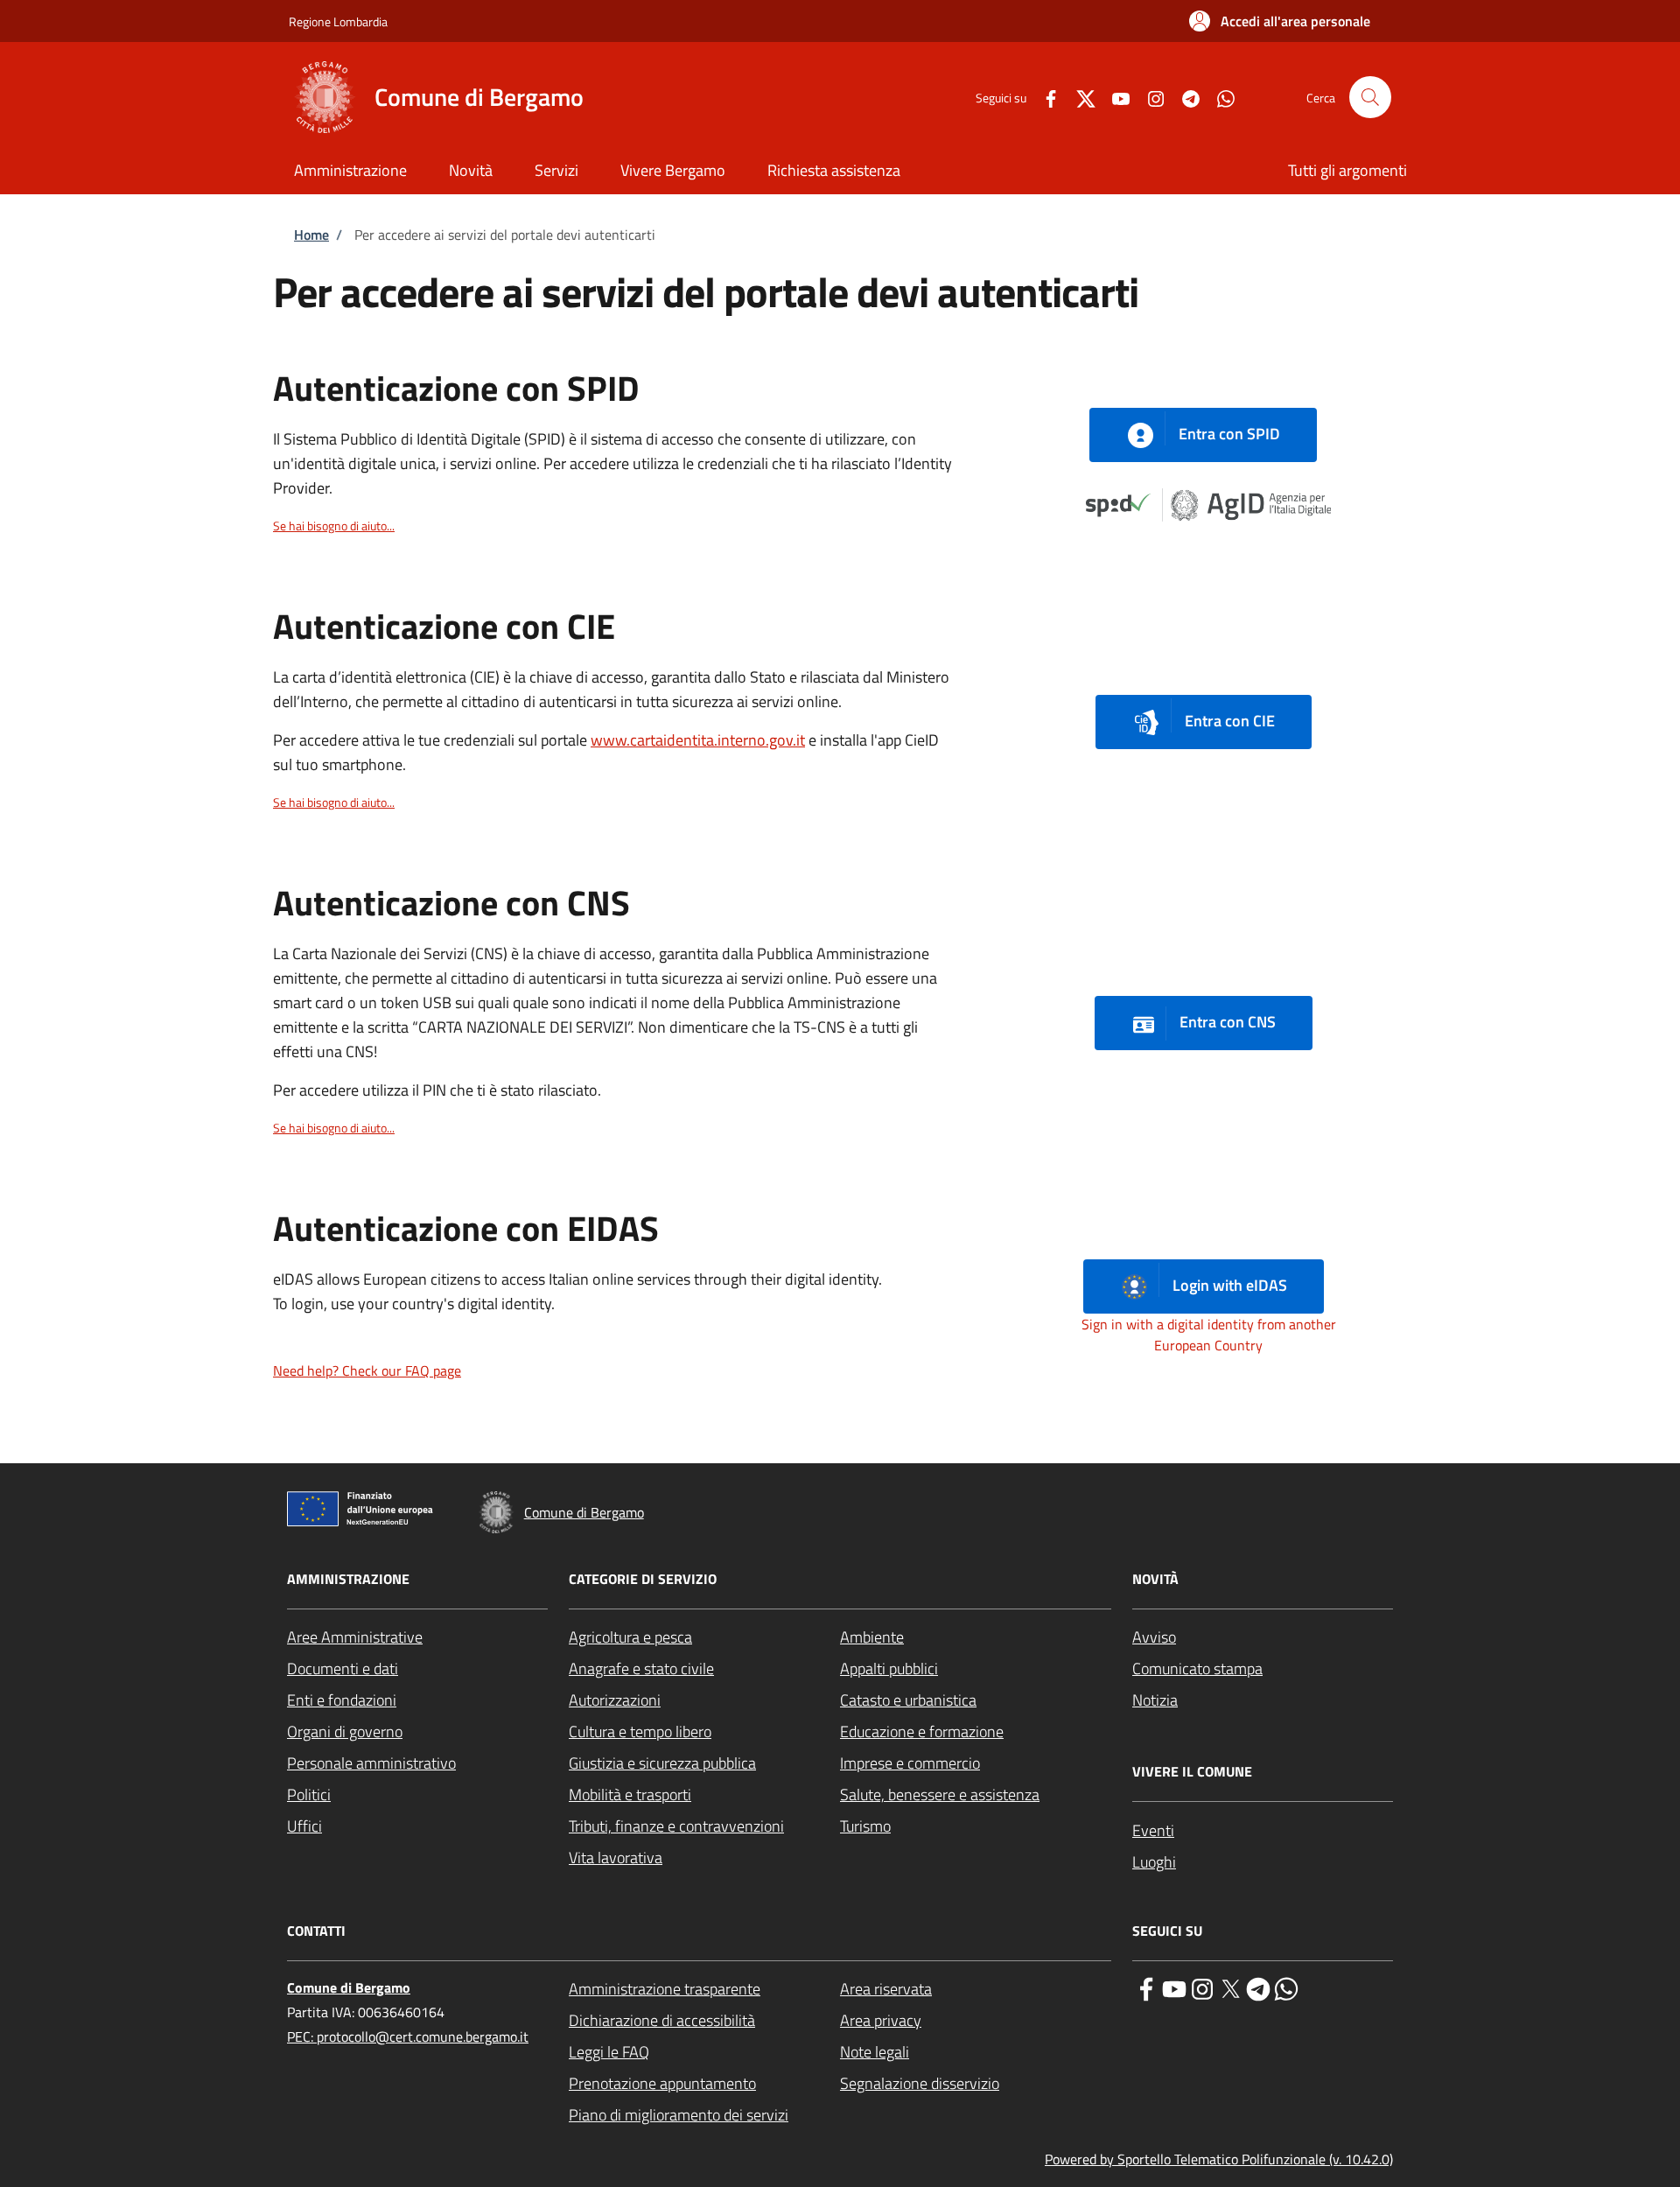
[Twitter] (1079, 97)
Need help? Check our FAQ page (367, 1370)
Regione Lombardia (338, 21)
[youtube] (1174, 1987)
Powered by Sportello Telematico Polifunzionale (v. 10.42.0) (1219, 2159)
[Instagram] (1149, 97)
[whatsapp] (1286, 1987)
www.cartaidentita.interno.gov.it (698, 740)
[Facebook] (1044, 97)
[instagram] (1202, 1987)
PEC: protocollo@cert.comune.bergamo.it (408, 2036)
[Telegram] (1184, 97)
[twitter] (1230, 1987)
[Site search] (1370, 97)
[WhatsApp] (1219, 97)
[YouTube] (1114, 97)
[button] (1280, 21)
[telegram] (1258, 1987)
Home (311, 235)
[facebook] (1146, 1987)
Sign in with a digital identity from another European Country (1209, 1335)
